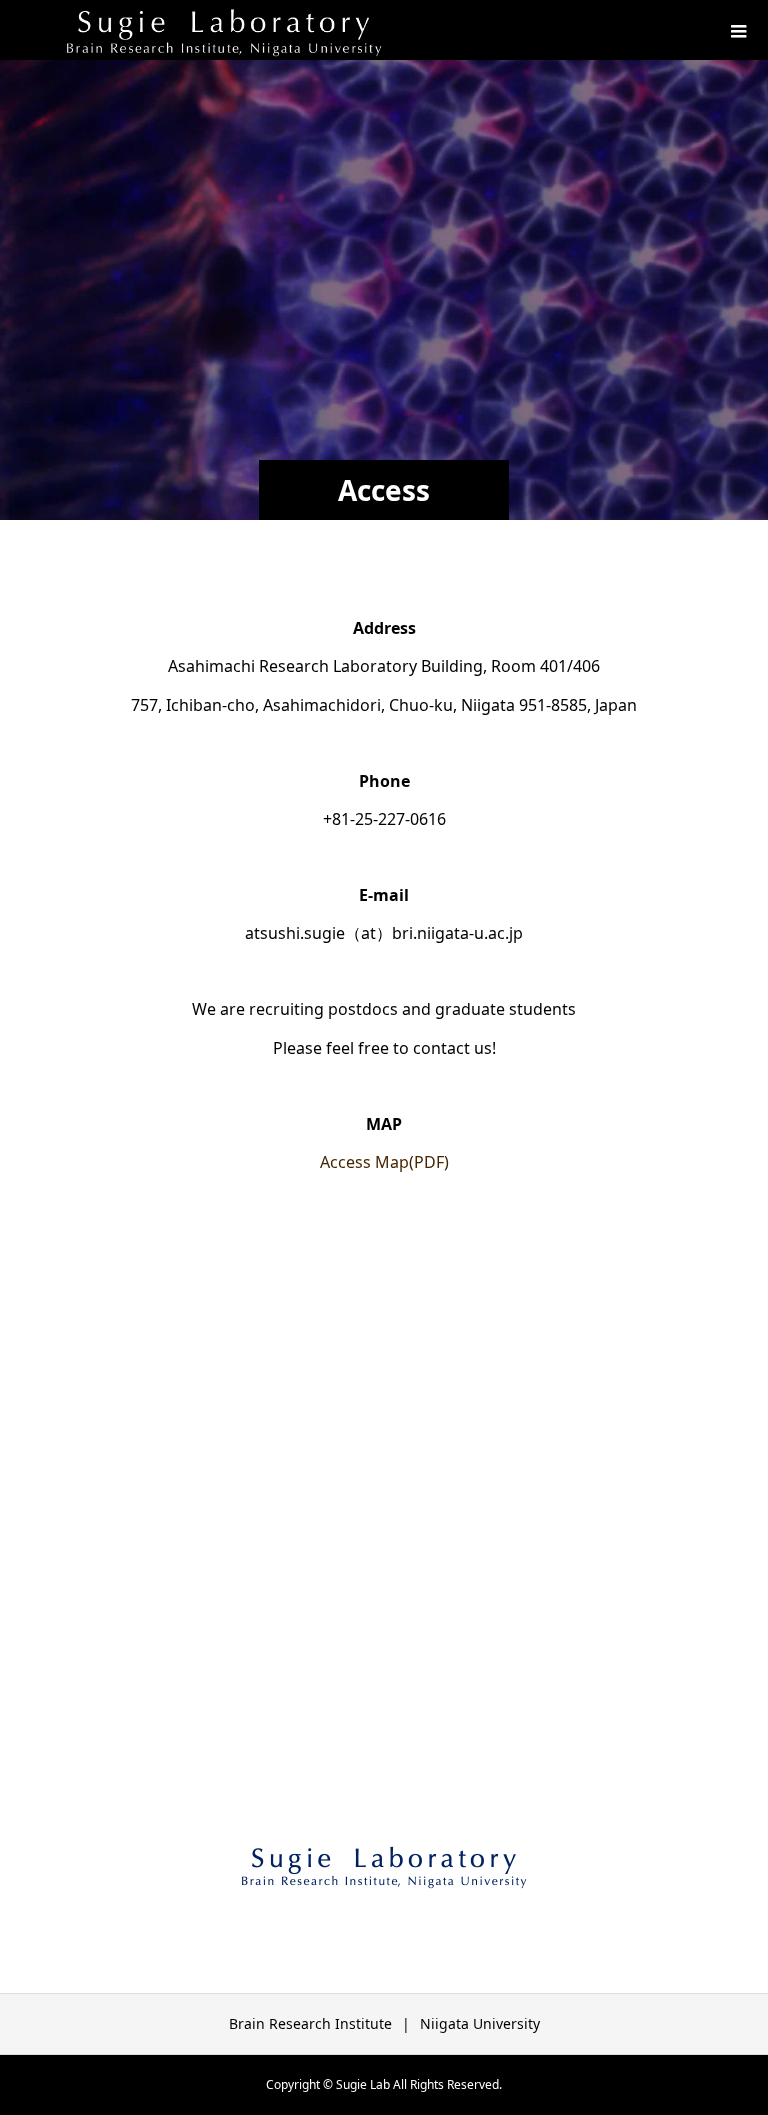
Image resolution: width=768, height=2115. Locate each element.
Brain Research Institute (310, 2023)
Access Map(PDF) (384, 1162)
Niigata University (480, 2023)
